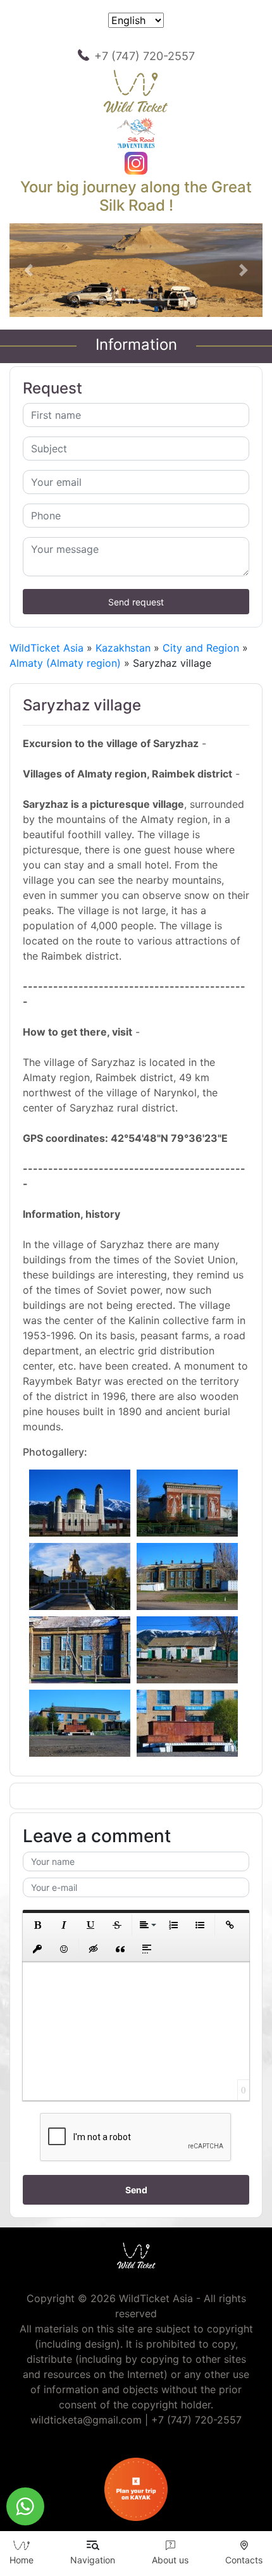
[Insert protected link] (37, 1949)
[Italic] (64, 1925)
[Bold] (37, 1925)
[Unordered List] (200, 1925)
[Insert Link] (230, 1925)
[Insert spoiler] (147, 1949)
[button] (28, 270)
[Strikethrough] (117, 1925)
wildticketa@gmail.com (86, 2420)
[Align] (147, 1925)
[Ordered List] (173, 1925)
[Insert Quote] (120, 1949)
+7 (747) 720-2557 (145, 56)
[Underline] (90, 1925)
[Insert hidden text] (94, 1949)
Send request (136, 602)
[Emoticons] (64, 1949)
